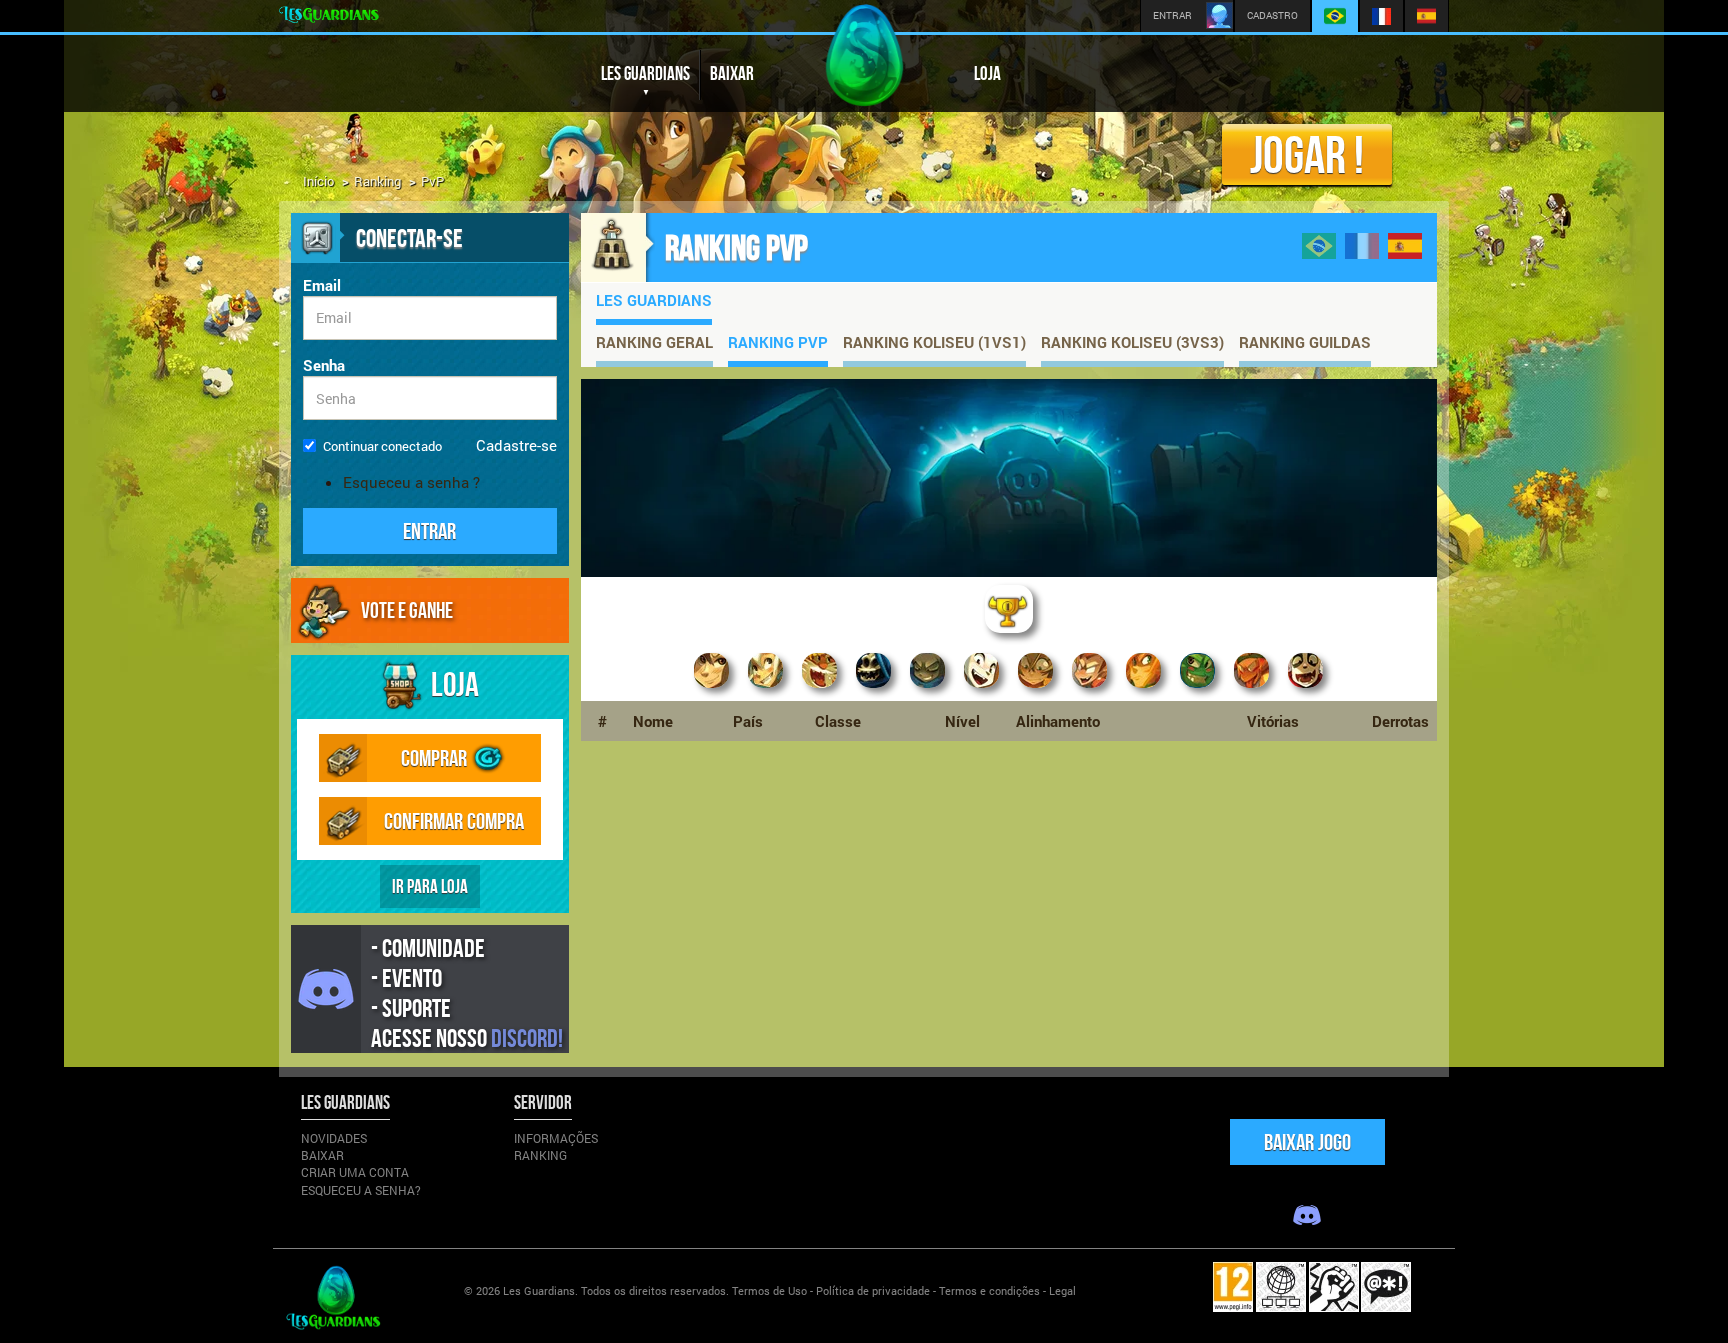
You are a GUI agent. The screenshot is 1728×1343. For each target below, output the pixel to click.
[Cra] (1144, 690)
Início (318, 181)
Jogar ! (1307, 154)
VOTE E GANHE (407, 610)
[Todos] (1008, 634)
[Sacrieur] (1252, 690)
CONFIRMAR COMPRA (454, 820)
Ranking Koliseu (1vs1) (934, 342)
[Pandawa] (1306, 690)
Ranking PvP (778, 342)
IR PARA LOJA (430, 886)
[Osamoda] (766, 690)
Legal (1062, 1290)
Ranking (377, 181)
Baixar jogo (1307, 1141)
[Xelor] (928, 690)
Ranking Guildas (1305, 342)
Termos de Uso (769, 1290)
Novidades (334, 1138)
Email (322, 285)
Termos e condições (989, 1290)
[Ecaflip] (982, 690)
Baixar (322, 1155)
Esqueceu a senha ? (411, 482)
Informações (556, 1138)
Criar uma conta (355, 1172)
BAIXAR (732, 73)
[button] (430, 531)
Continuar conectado (382, 446)
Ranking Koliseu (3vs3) (1132, 342)
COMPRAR (436, 757)
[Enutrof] (820, 690)
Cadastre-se (516, 445)
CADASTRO (1272, 15)
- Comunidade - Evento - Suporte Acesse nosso (467, 992)
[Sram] (874, 690)
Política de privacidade (873, 1290)
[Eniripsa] (1036, 690)
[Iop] (1090, 690)
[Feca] (712, 690)
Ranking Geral (654, 342)
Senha (324, 365)
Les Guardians (654, 300)
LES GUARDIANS (645, 73)
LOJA (987, 73)
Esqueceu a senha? (361, 1190)
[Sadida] (1198, 690)
